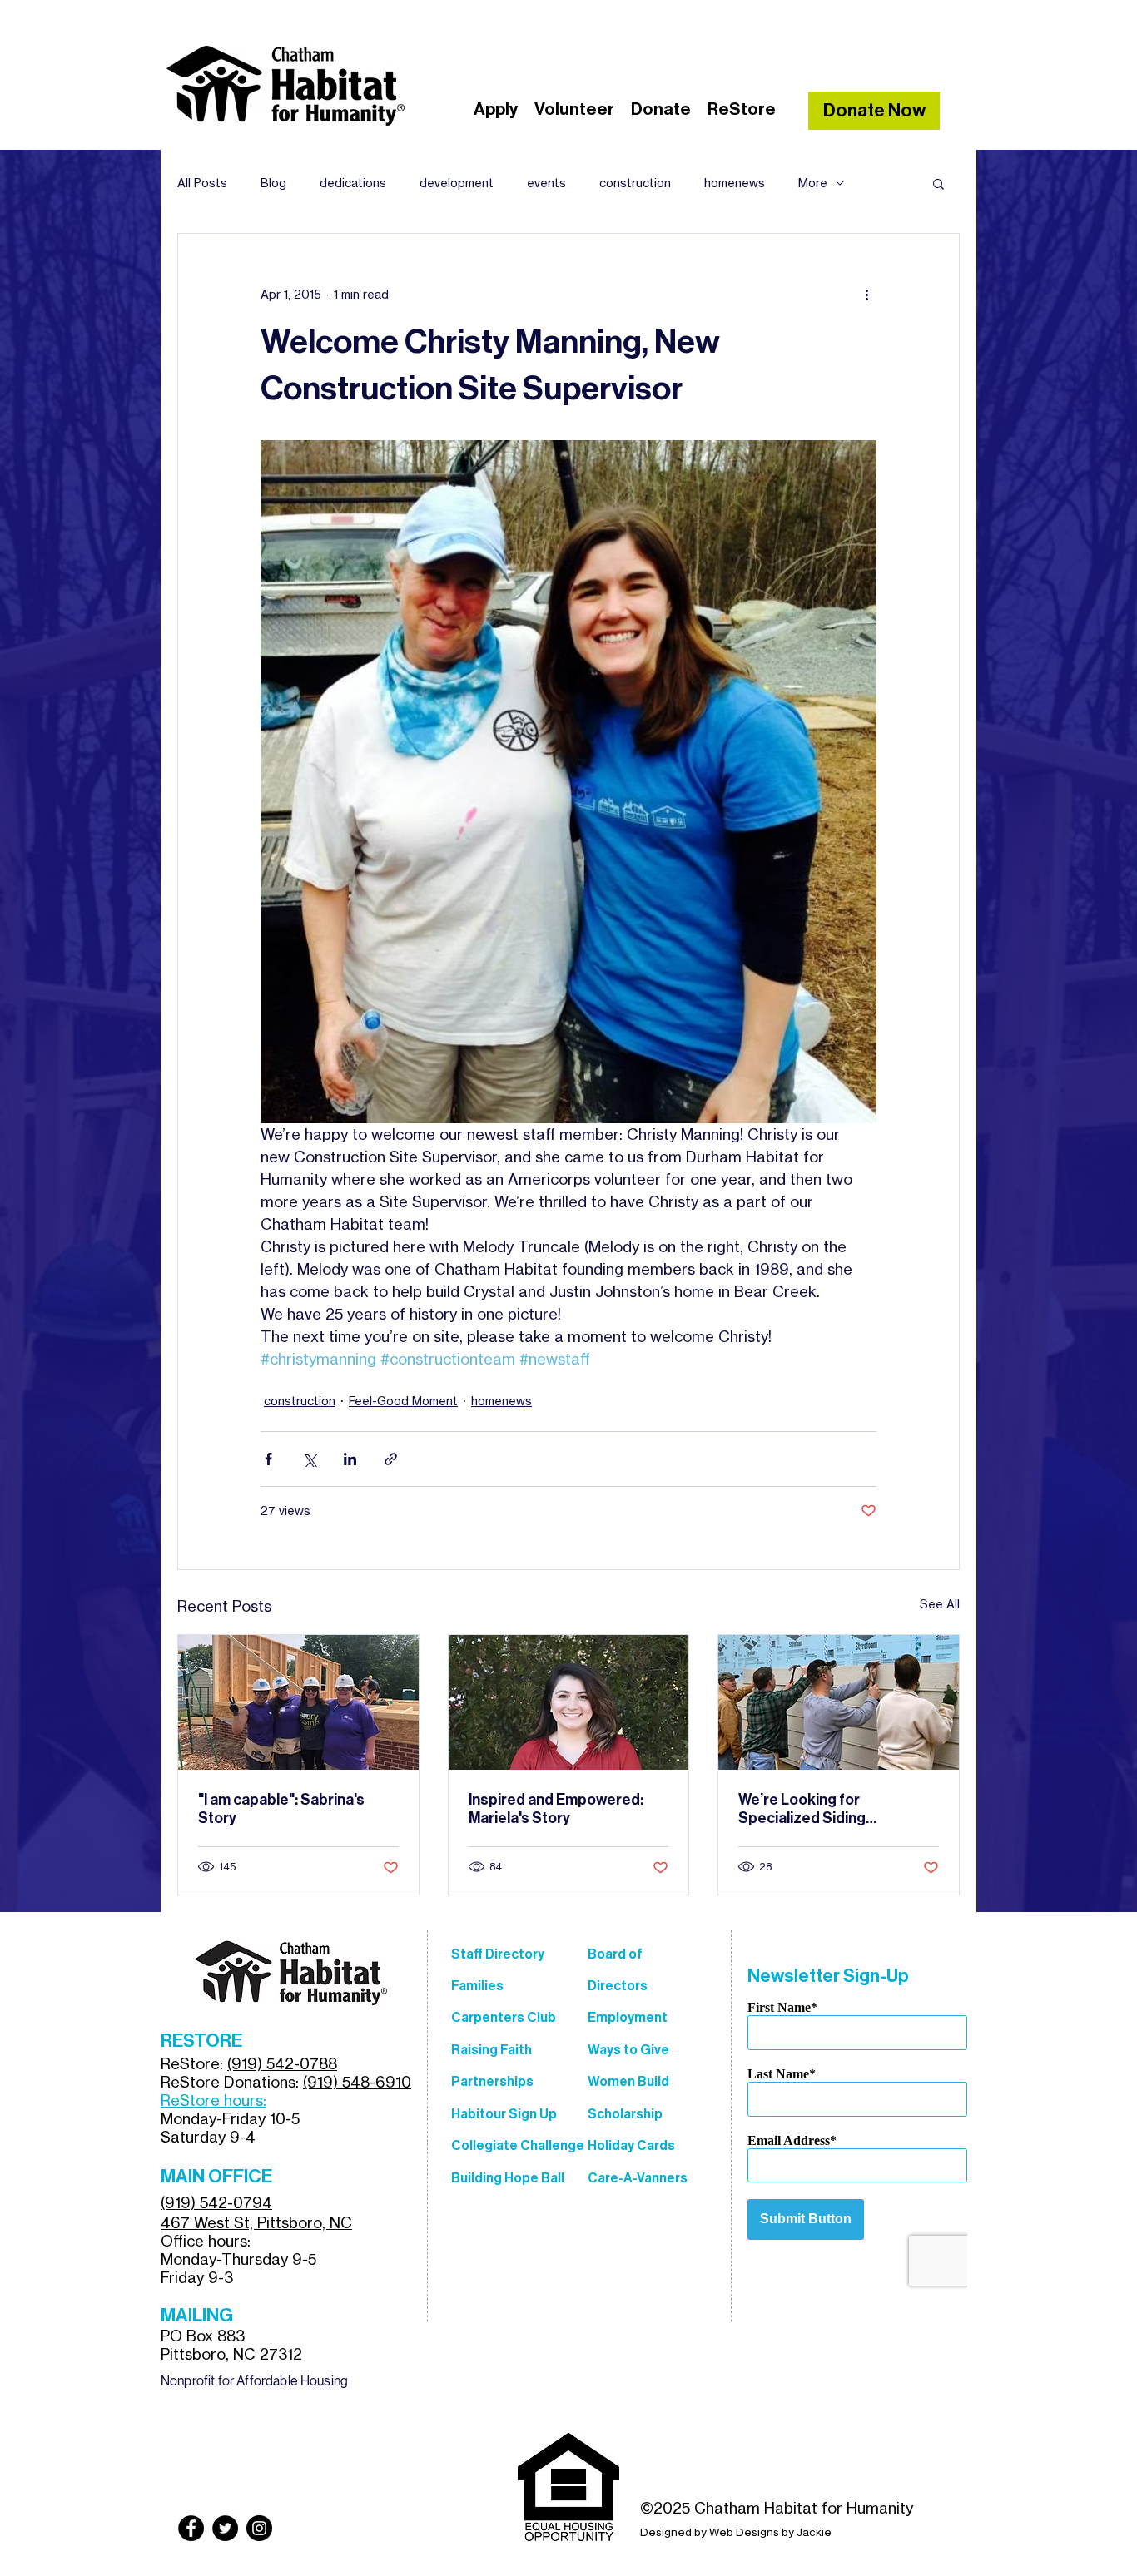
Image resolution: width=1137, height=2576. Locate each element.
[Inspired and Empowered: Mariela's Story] (569, 1702)
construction (635, 183)
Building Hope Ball (508, 2178)
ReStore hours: (213, 2100)
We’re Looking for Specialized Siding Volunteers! (802, 1809)
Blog (273, 183)
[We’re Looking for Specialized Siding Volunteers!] (839, 1702)
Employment (628, 2017)
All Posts (202, 183)
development (457, 183)
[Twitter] (225, 2528)
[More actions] (866, 294)
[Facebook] (191, 2528)
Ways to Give (628, 2050)
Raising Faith (492, 2050)
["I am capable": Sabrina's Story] (298, 1702)
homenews (735, 183)
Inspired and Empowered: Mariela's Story (556, 1809)
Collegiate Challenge (518, 2145)
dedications (353, 183)
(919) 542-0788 (282, 2063)
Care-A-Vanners (638, 2178)
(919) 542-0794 (216, 2202)
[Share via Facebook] (268, 1459)
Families (477, 1986)
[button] (938, 183)
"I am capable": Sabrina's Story (281, 1809)
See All (940, 1604)
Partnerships (492, 2081)
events (546, 183)
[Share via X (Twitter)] (309, 1459)
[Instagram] (259, 2528)
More (813, 183)
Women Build (628, 2081)
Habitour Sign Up (504, 2114)
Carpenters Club (504, 2017)
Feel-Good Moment (403, 1401)
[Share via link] (391, 1459)
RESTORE (201, 2041)
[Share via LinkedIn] (350, 1459)
